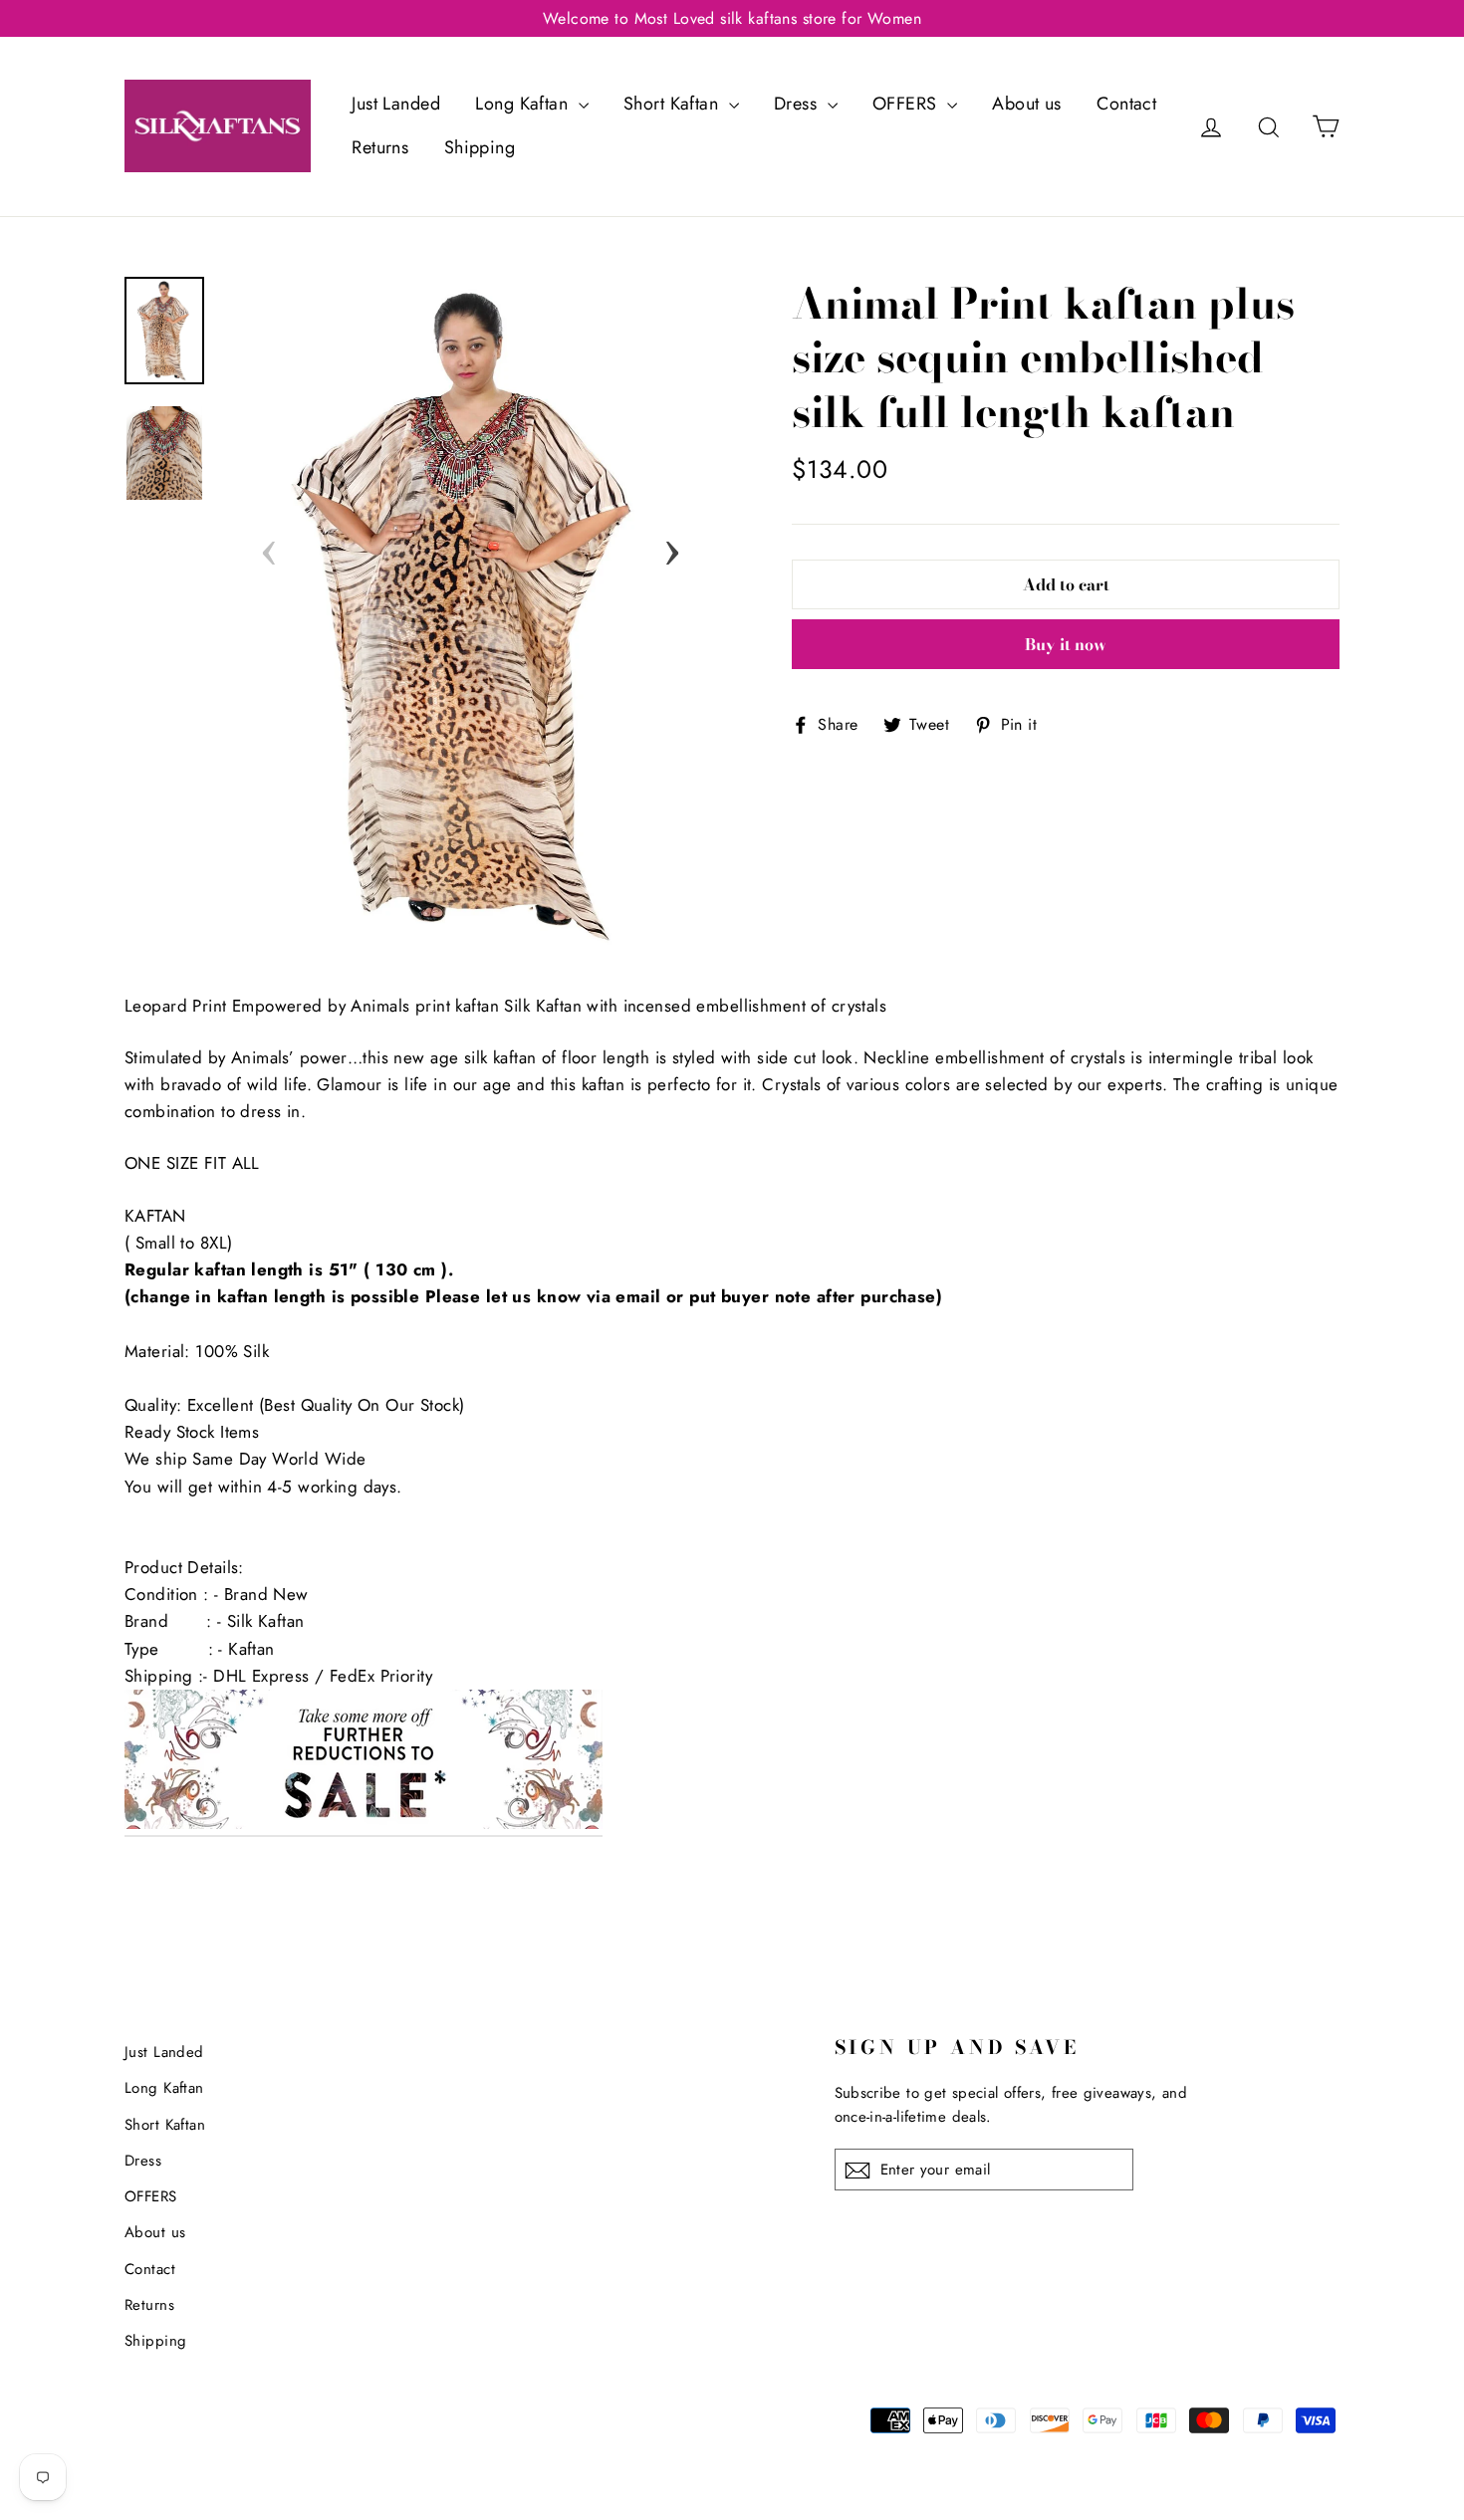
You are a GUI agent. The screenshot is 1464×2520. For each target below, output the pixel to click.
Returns (380, 147)
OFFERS (907, 104)
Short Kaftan (674, 104)
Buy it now (1066, 644)
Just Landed (396, 104)
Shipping (480, 147)
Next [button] (672, 547)
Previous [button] (269, 547)
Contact (1126, 104)
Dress (798, 104)
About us (1026, 104)
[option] (471, 615)
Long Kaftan (524, 104)
